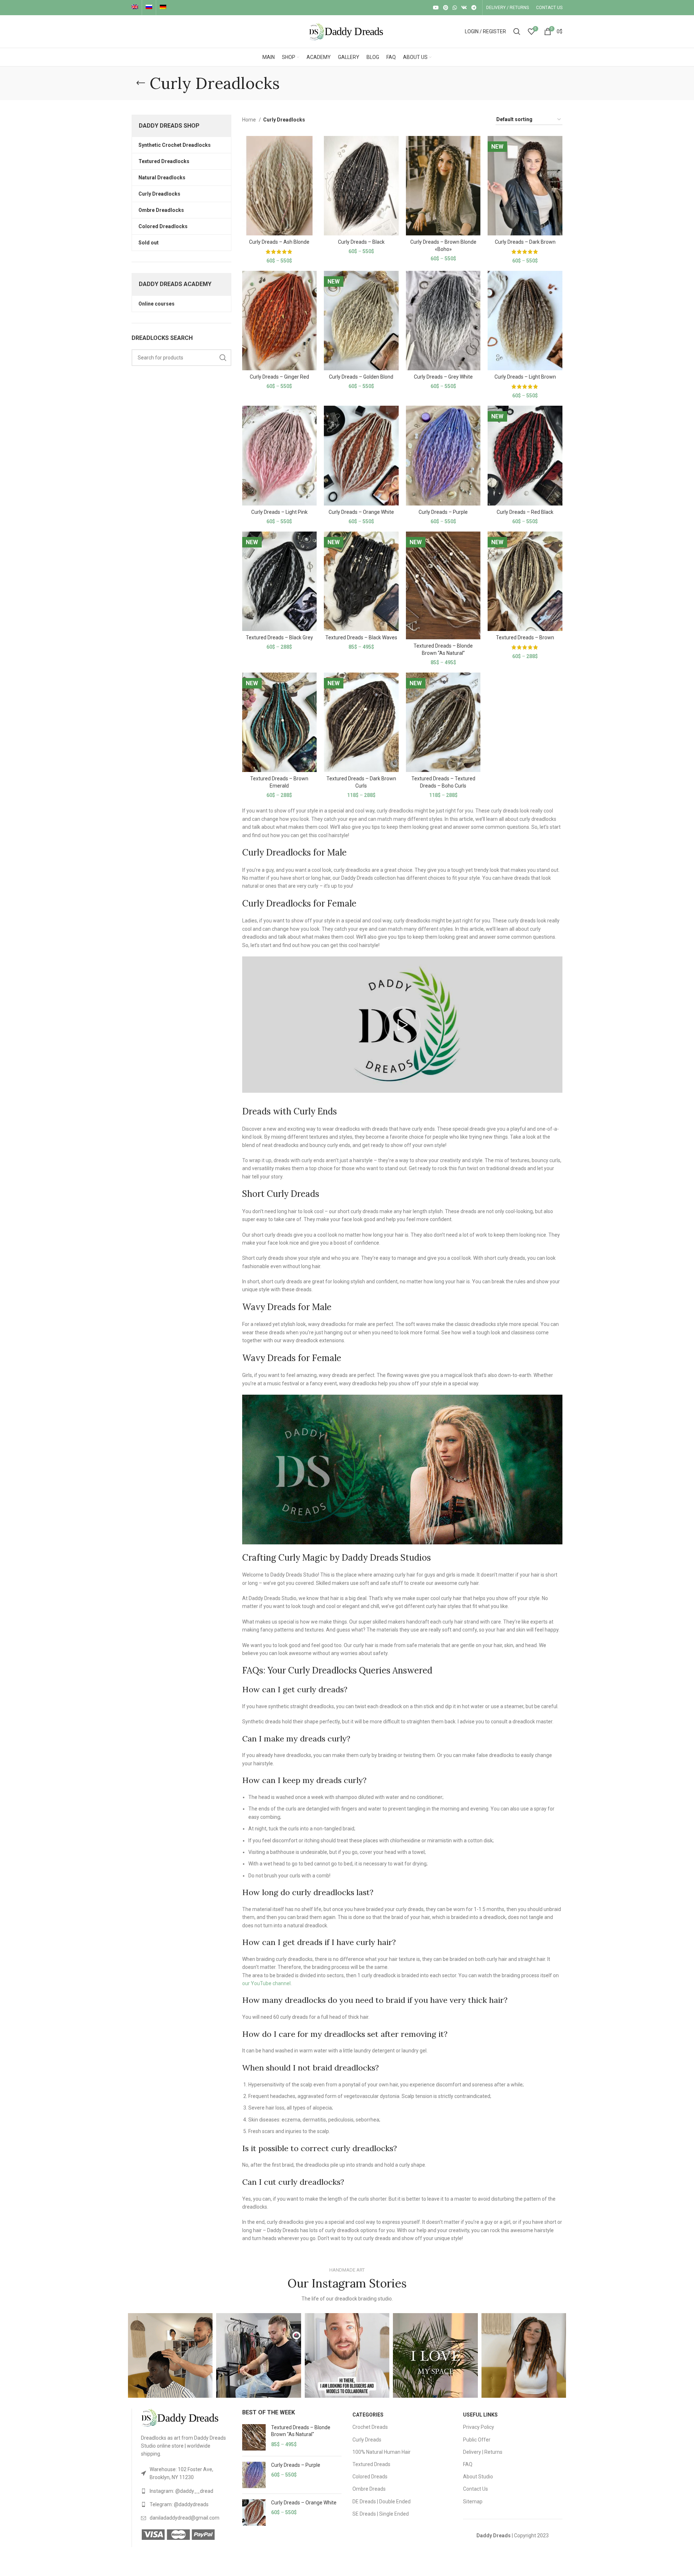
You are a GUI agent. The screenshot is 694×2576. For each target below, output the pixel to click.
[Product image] (280, 186)
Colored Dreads (370, 2477)
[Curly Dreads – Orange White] (254, 2513)
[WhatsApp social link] (455, 8)
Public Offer (477, 2440)
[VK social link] (464, 8)
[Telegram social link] (474, 8)
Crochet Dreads (370, 2427)
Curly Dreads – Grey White (443, 377)
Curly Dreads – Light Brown (525, 377)
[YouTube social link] (436, 8)
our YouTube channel (266, 1983)
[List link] (186, 2473)
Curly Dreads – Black (361, 242)
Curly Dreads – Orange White (361, 512)
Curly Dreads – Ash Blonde (279, 242)
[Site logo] (347, 31)
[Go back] (141, 83)
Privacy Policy (479, 2427)
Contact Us (475, 2489)
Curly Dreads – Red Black (525, 512)
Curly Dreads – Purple (443, 512)
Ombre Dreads (369, 2489)
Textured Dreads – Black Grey (279, 637)
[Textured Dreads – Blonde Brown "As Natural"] (254, 2437)
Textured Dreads (371, 2464)
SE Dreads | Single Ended (381, 2514)
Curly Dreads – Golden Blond (361, 377)
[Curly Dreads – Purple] (254, 2475)
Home (250, 120)
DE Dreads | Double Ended (382, 2502)
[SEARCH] (223, 358)
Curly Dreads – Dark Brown (525, 242)
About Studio (478, 2477)
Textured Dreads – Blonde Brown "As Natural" (301, 2431)
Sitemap (473, 2502)
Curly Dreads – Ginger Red (279, 377)
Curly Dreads (367, 2440)
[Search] (517, 31)
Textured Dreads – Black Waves (361, 637)
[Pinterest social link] (446, 8)
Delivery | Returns (483, 2452)
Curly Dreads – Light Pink (279, 512)
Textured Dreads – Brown (525, 637)
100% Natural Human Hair (382, 2452)
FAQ (468, 2464)
